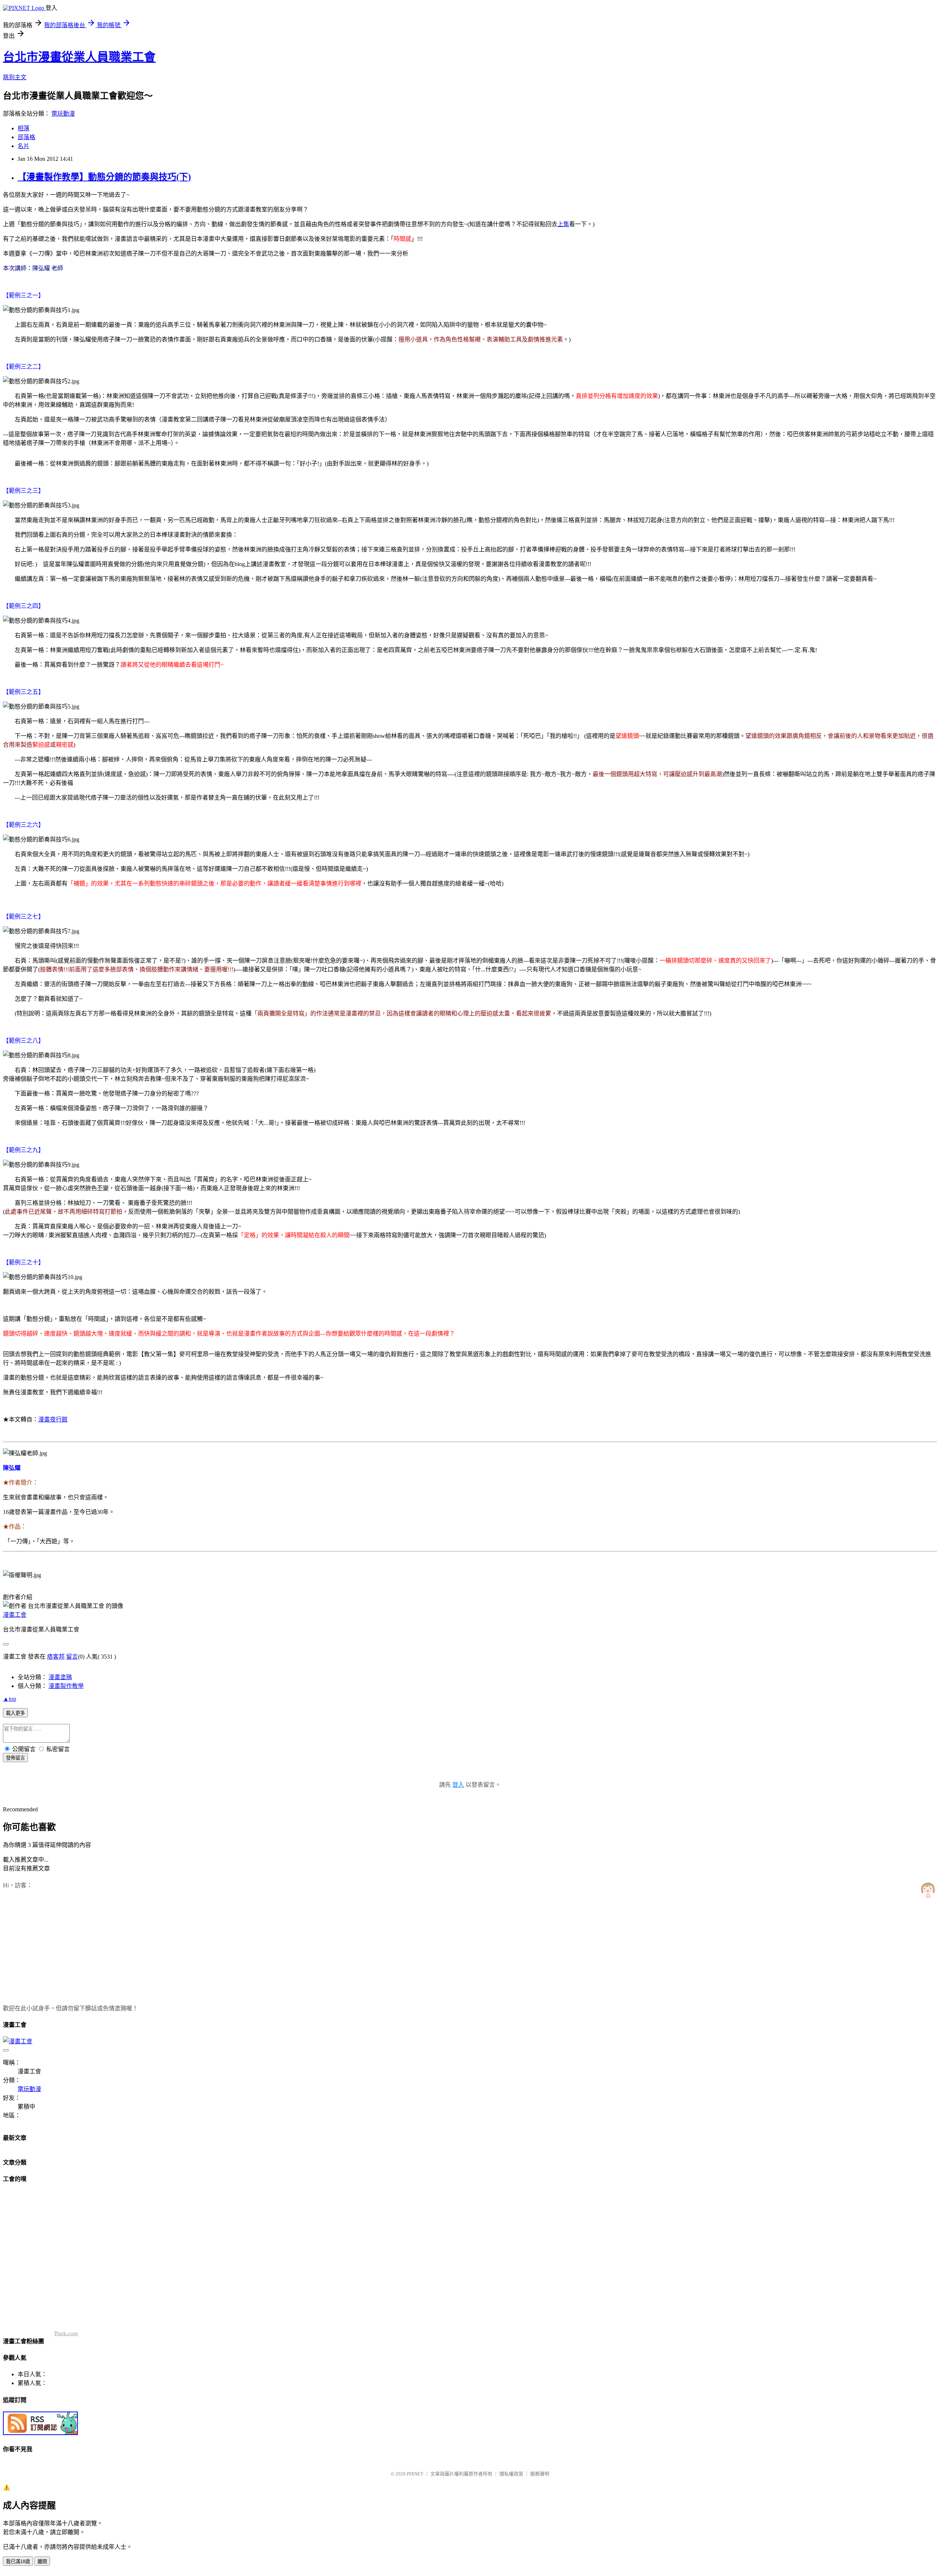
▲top (10, 1699)
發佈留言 (15, 1758)
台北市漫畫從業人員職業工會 (79, 57)
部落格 (26, 137)
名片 (23, 146)
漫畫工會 (15, 1615)
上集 (563, 224)
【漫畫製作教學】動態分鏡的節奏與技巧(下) (104, 177)
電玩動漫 (63, 114)
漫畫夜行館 (53, 1419)
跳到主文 (15, 77)
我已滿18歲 (18, 2561)
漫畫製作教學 (66, 1686)
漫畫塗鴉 (60, 1677)
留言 (72, 1657)
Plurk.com (66, 2333)
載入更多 (15, 1713)
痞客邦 (56, 1657)
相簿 (23, 128)
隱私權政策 (511, 2474)
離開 (42, 2561)
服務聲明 (540, 2474)
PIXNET (415, 2474)
